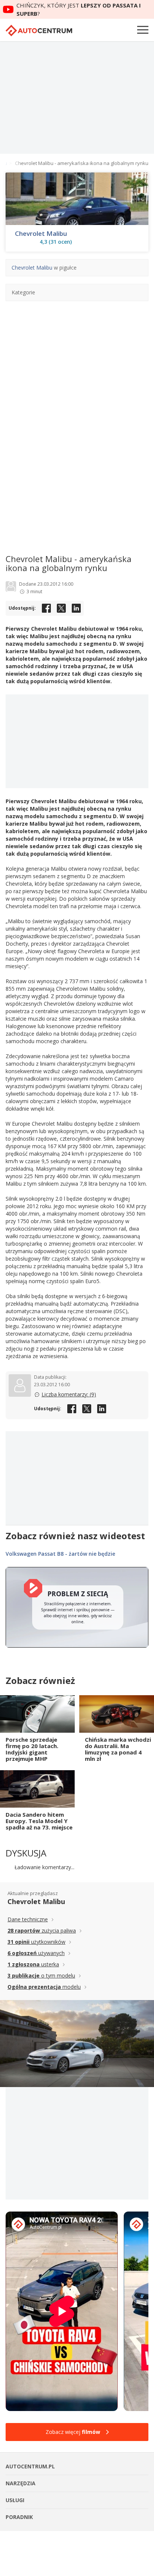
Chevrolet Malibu (41, 234)
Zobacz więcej (73, 2432)
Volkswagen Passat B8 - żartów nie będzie (60, 1554)
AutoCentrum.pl (39, 31)
